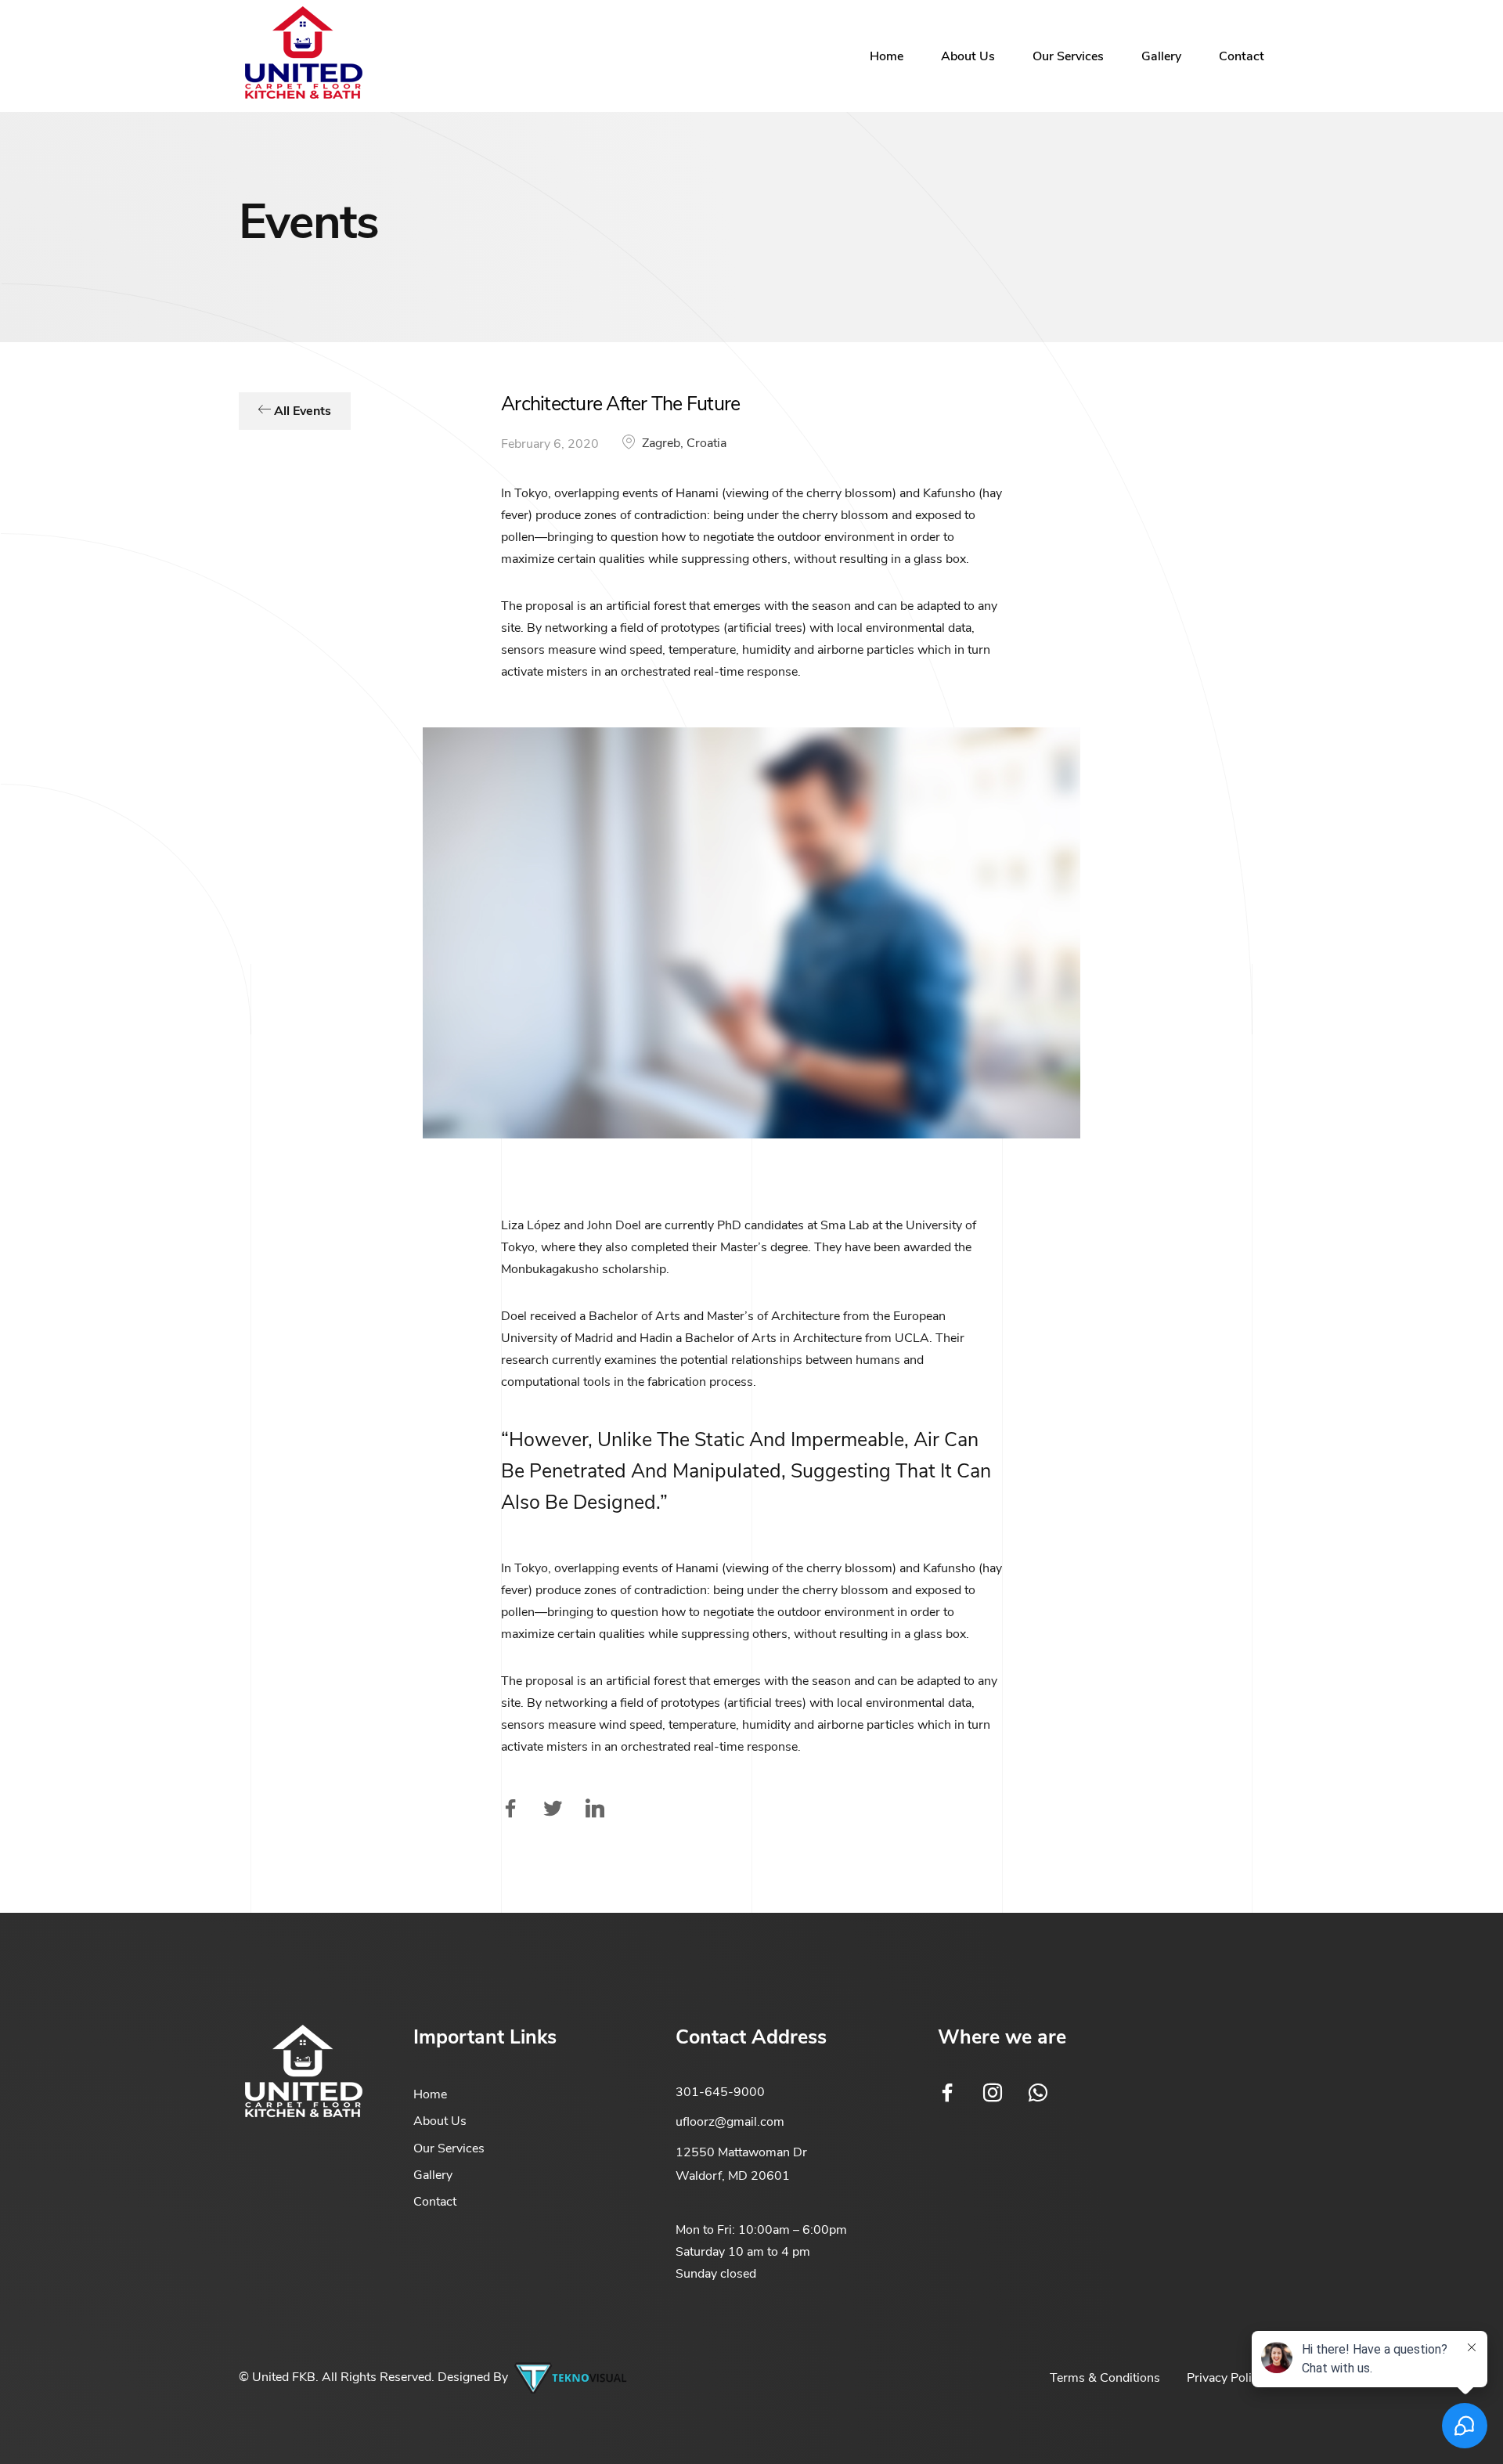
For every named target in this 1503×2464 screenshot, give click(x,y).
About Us (968, 56)
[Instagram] (993, 2093)
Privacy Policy (1225, 2378)
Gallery (1161, 56)
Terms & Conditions (1105, 2378)
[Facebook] (947, 2093)
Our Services (1068, 56)
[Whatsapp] (1038, 2093)
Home (887, 56)
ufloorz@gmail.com (730, 2122)
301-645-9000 (720, 2092)
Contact (1242, 56)
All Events (301, 411)
